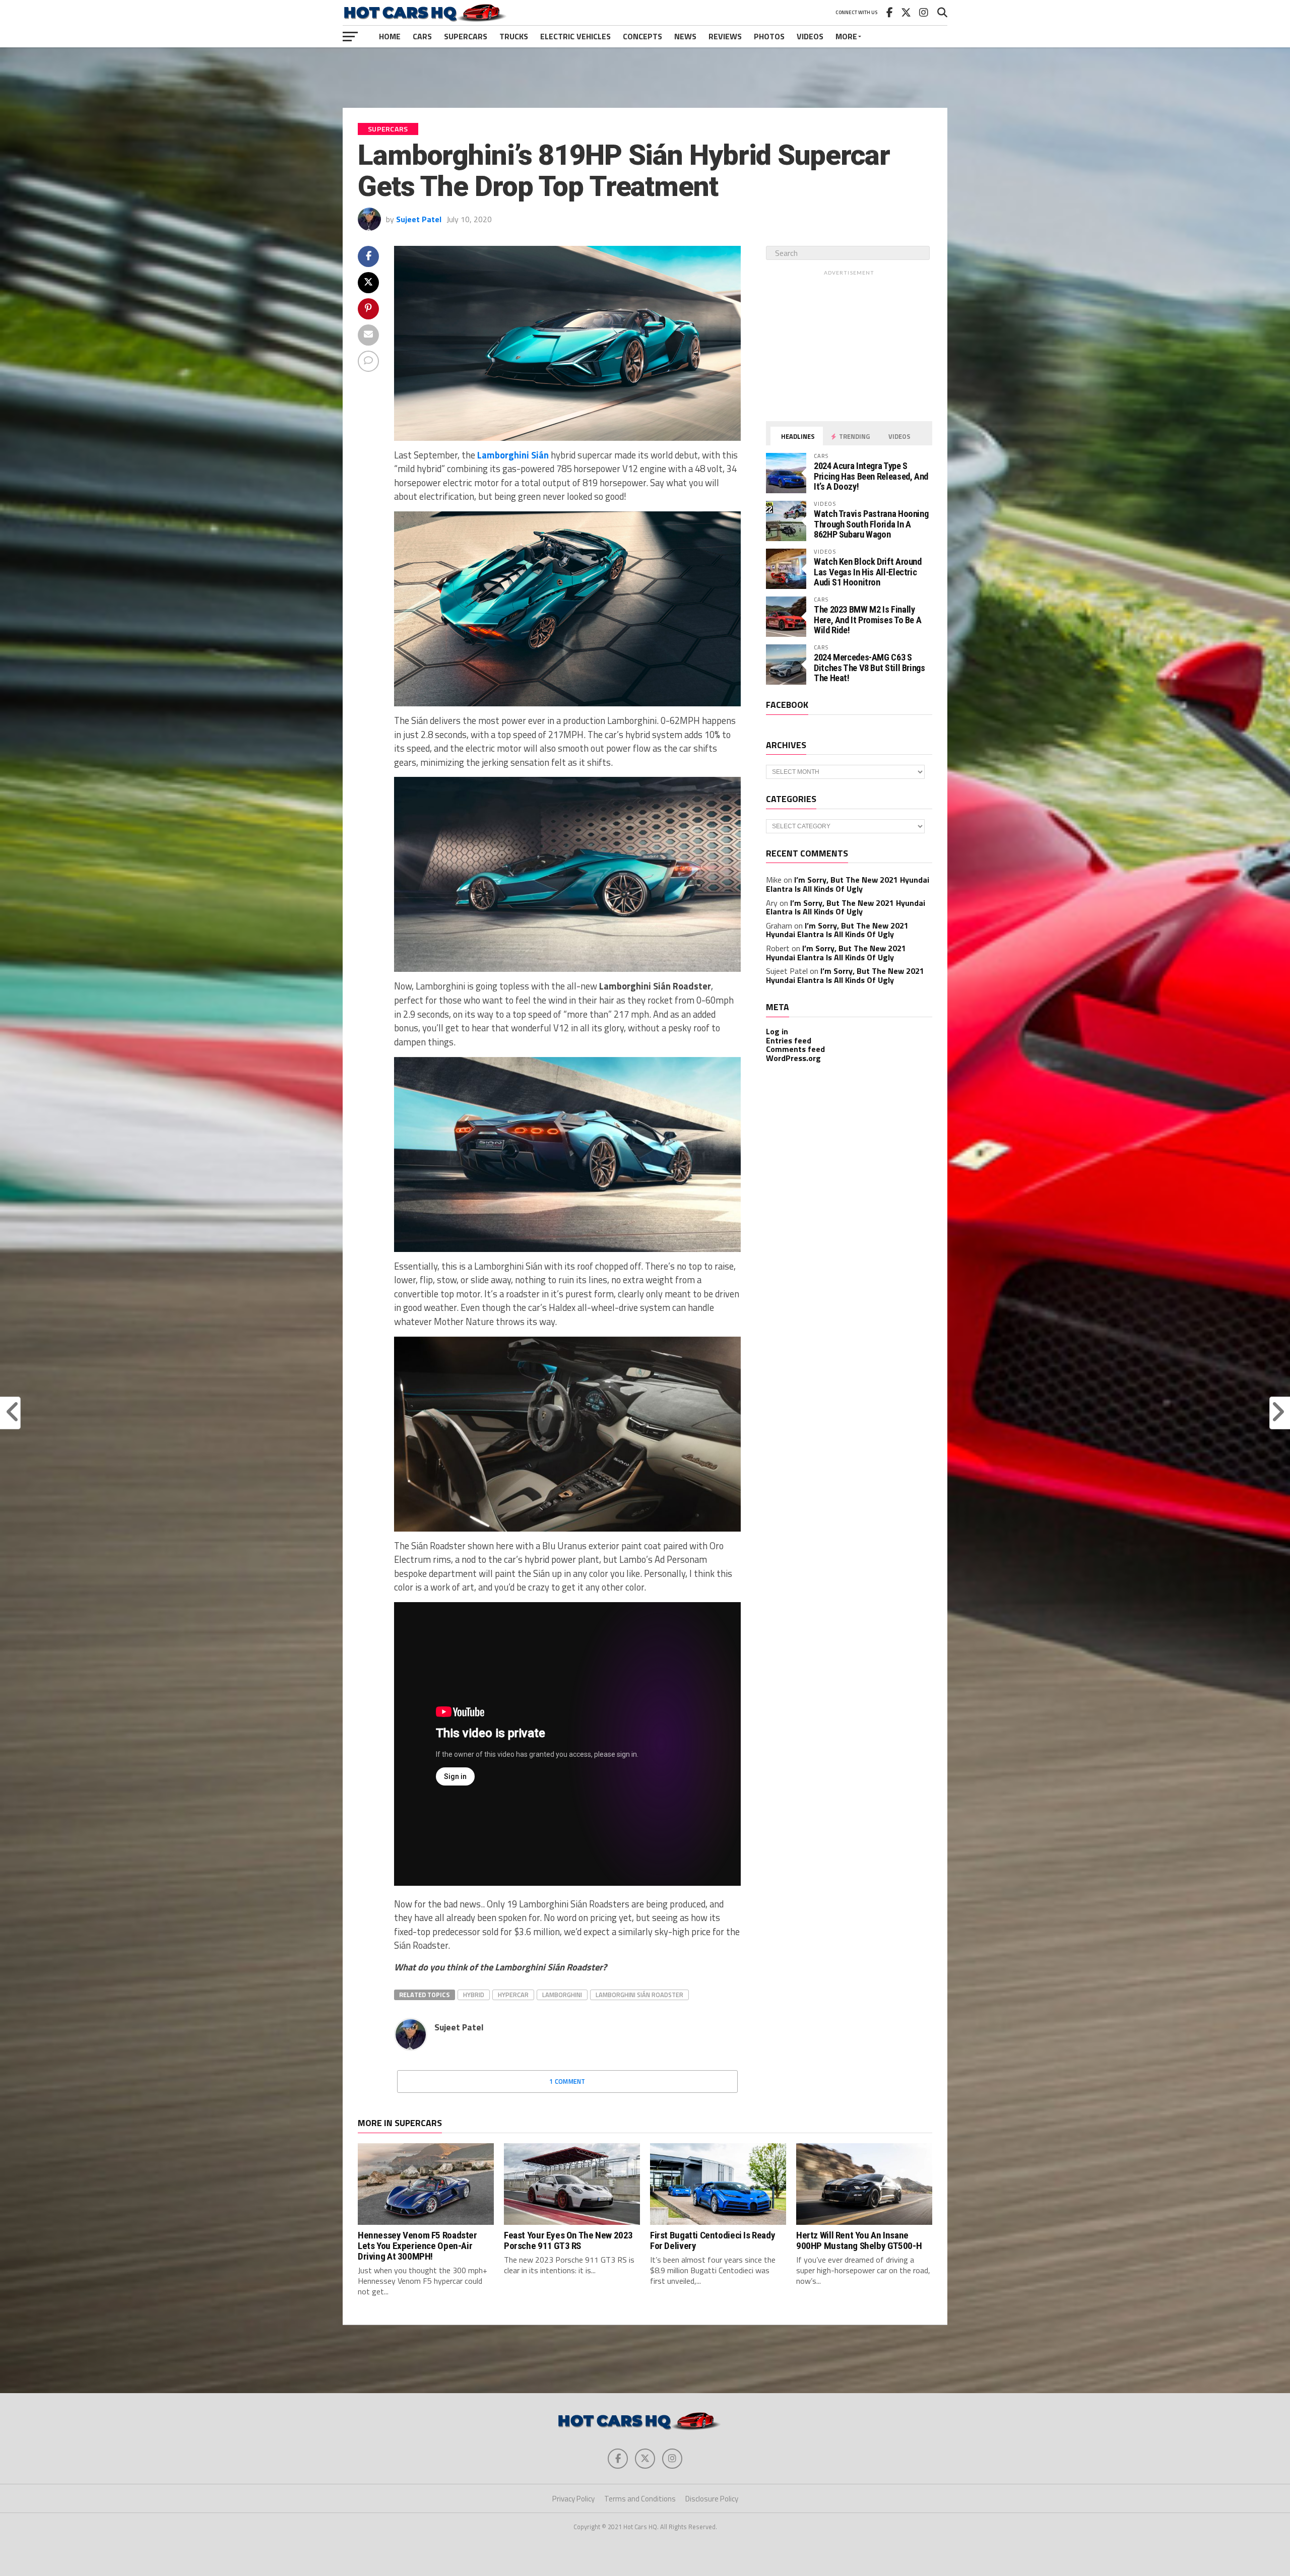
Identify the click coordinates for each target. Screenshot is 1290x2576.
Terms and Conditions (640, 2499)
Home (390, 36)
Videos (810, 36)
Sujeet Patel (419, 219)
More (846, 36)
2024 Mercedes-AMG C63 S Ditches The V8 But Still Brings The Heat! (869, 667)
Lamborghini (562, 1995)
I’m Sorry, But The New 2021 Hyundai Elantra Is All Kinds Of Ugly (848, 884)
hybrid (474, 1995)
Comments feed (795, 1049)
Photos (769, 36)
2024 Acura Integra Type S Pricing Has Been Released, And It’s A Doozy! (871, 476)
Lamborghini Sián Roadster (639, 1995)
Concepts (642, 36)
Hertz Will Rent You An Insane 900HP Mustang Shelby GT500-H (859, 2240)
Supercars (466, 36)
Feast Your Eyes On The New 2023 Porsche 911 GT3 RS (568, 2240)
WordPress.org (793, 1058)
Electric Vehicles (575, 36)
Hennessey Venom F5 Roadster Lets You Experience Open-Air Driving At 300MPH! (417, 2246)
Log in (777, 1031)
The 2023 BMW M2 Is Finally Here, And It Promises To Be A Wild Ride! (867, 619)
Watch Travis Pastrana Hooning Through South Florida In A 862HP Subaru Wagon (871, 524)
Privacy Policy (573, 2499)
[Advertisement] (645, 78)
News (685, 36)
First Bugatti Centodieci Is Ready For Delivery (713, 2240)
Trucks (514, 36)
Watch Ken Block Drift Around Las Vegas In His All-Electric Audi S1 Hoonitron (868, 572)
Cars (422, 36)
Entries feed (789, 1040)
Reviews (725, 36)
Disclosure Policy (712, 2499)
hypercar (513, 1995)
